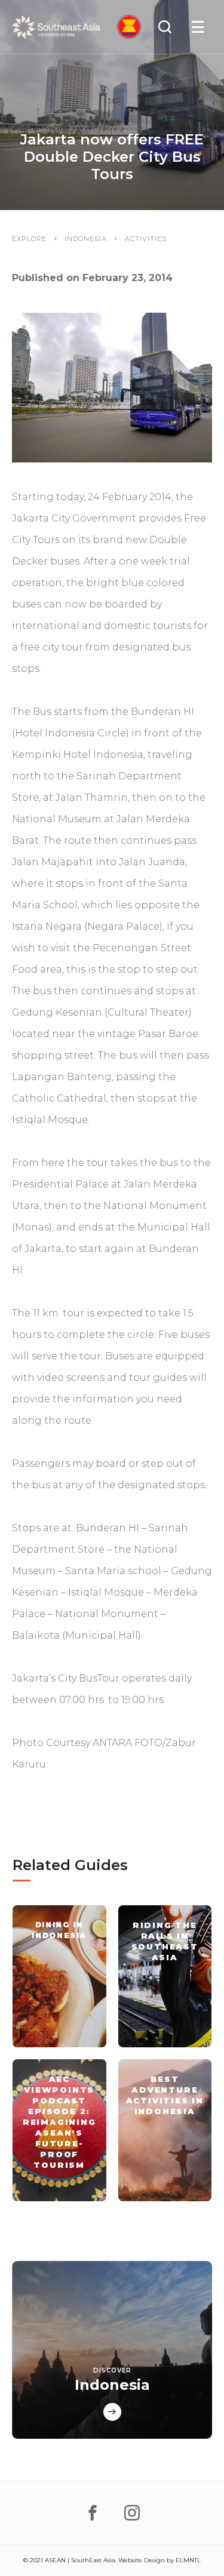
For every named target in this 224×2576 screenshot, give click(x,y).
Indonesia (86, 239)
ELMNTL (188, 2560)
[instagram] (132, 2513)
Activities (146, 239)
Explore (29, 239)
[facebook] (93, 2513)
